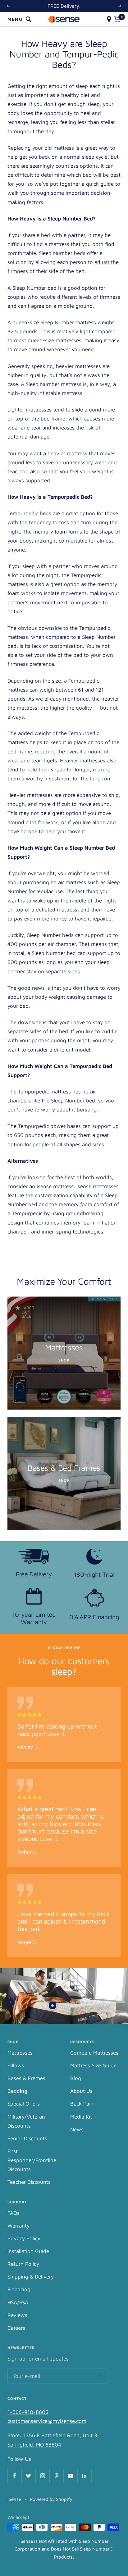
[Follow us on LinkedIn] (84, 2476)
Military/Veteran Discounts (26, 2121)
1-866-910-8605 (28, 2412)
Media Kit (81, 2117)
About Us (81, 2091)
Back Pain (82, 2104)
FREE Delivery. (64, 6)
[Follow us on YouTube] (70, 2476)
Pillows (16, 2065)
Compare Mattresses (94, 2053)
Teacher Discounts (29, 2182)
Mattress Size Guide (93, 2065)
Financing (19, 2289)
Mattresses (20, 2053)
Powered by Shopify (51, 2499)
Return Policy (23, 2264)
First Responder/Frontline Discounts (32, 2160)
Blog (76, 2078)
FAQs (14, 2213)
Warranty (18, 2226)
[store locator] (109, 19)
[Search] (29, 19)
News (77, 2129)
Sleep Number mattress (54, 384)
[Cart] (117, 19)
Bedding (17, 2091)
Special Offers (24, 2104)
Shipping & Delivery (31, 2277)
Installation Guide (28, 2251)
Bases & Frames (26, 2078)
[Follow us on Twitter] (28, 2476)
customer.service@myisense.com (47, 2421)
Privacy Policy (24, 2238)
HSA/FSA (18, 2302)
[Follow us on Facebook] (14, 2476)
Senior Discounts (27, 2138)
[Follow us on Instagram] (42, 2476)
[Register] (100, 2376)
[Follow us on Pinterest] (56, 2476)
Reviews (17, 2315)
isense (44, 1186)
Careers (16, 2328)
